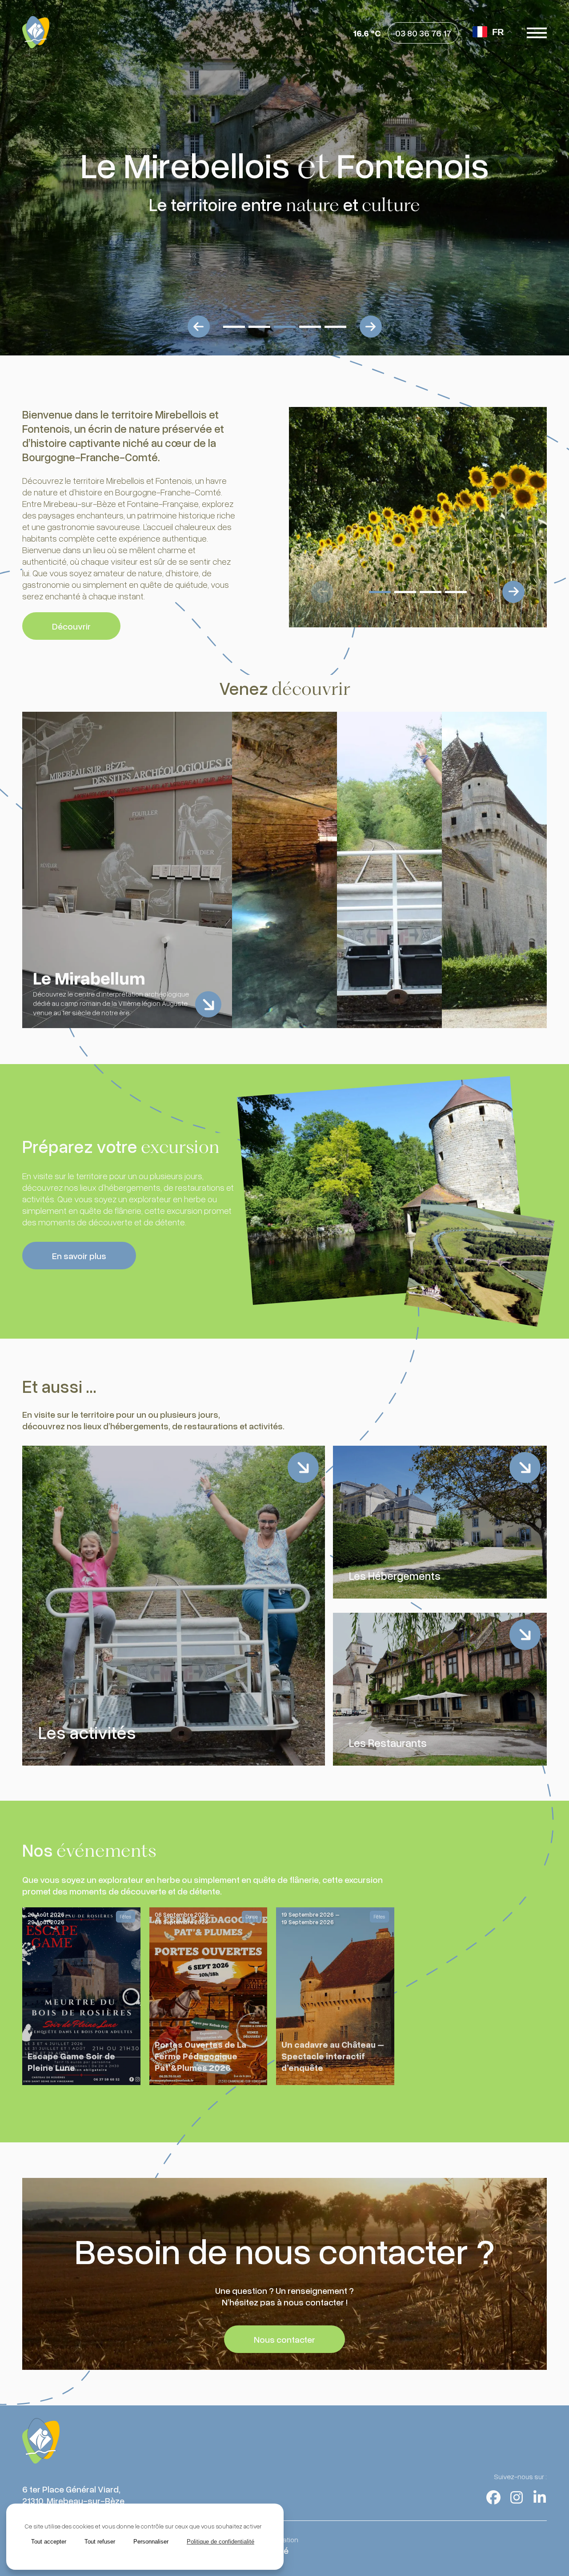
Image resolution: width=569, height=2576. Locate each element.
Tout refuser (100, 2542)
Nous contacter (284, 2339)
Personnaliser (151, 2542)
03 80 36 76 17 (423, 33)
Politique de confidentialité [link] (220, 2542)
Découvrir (71, 626)
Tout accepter (49, 2542)
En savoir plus (79, 1256)
